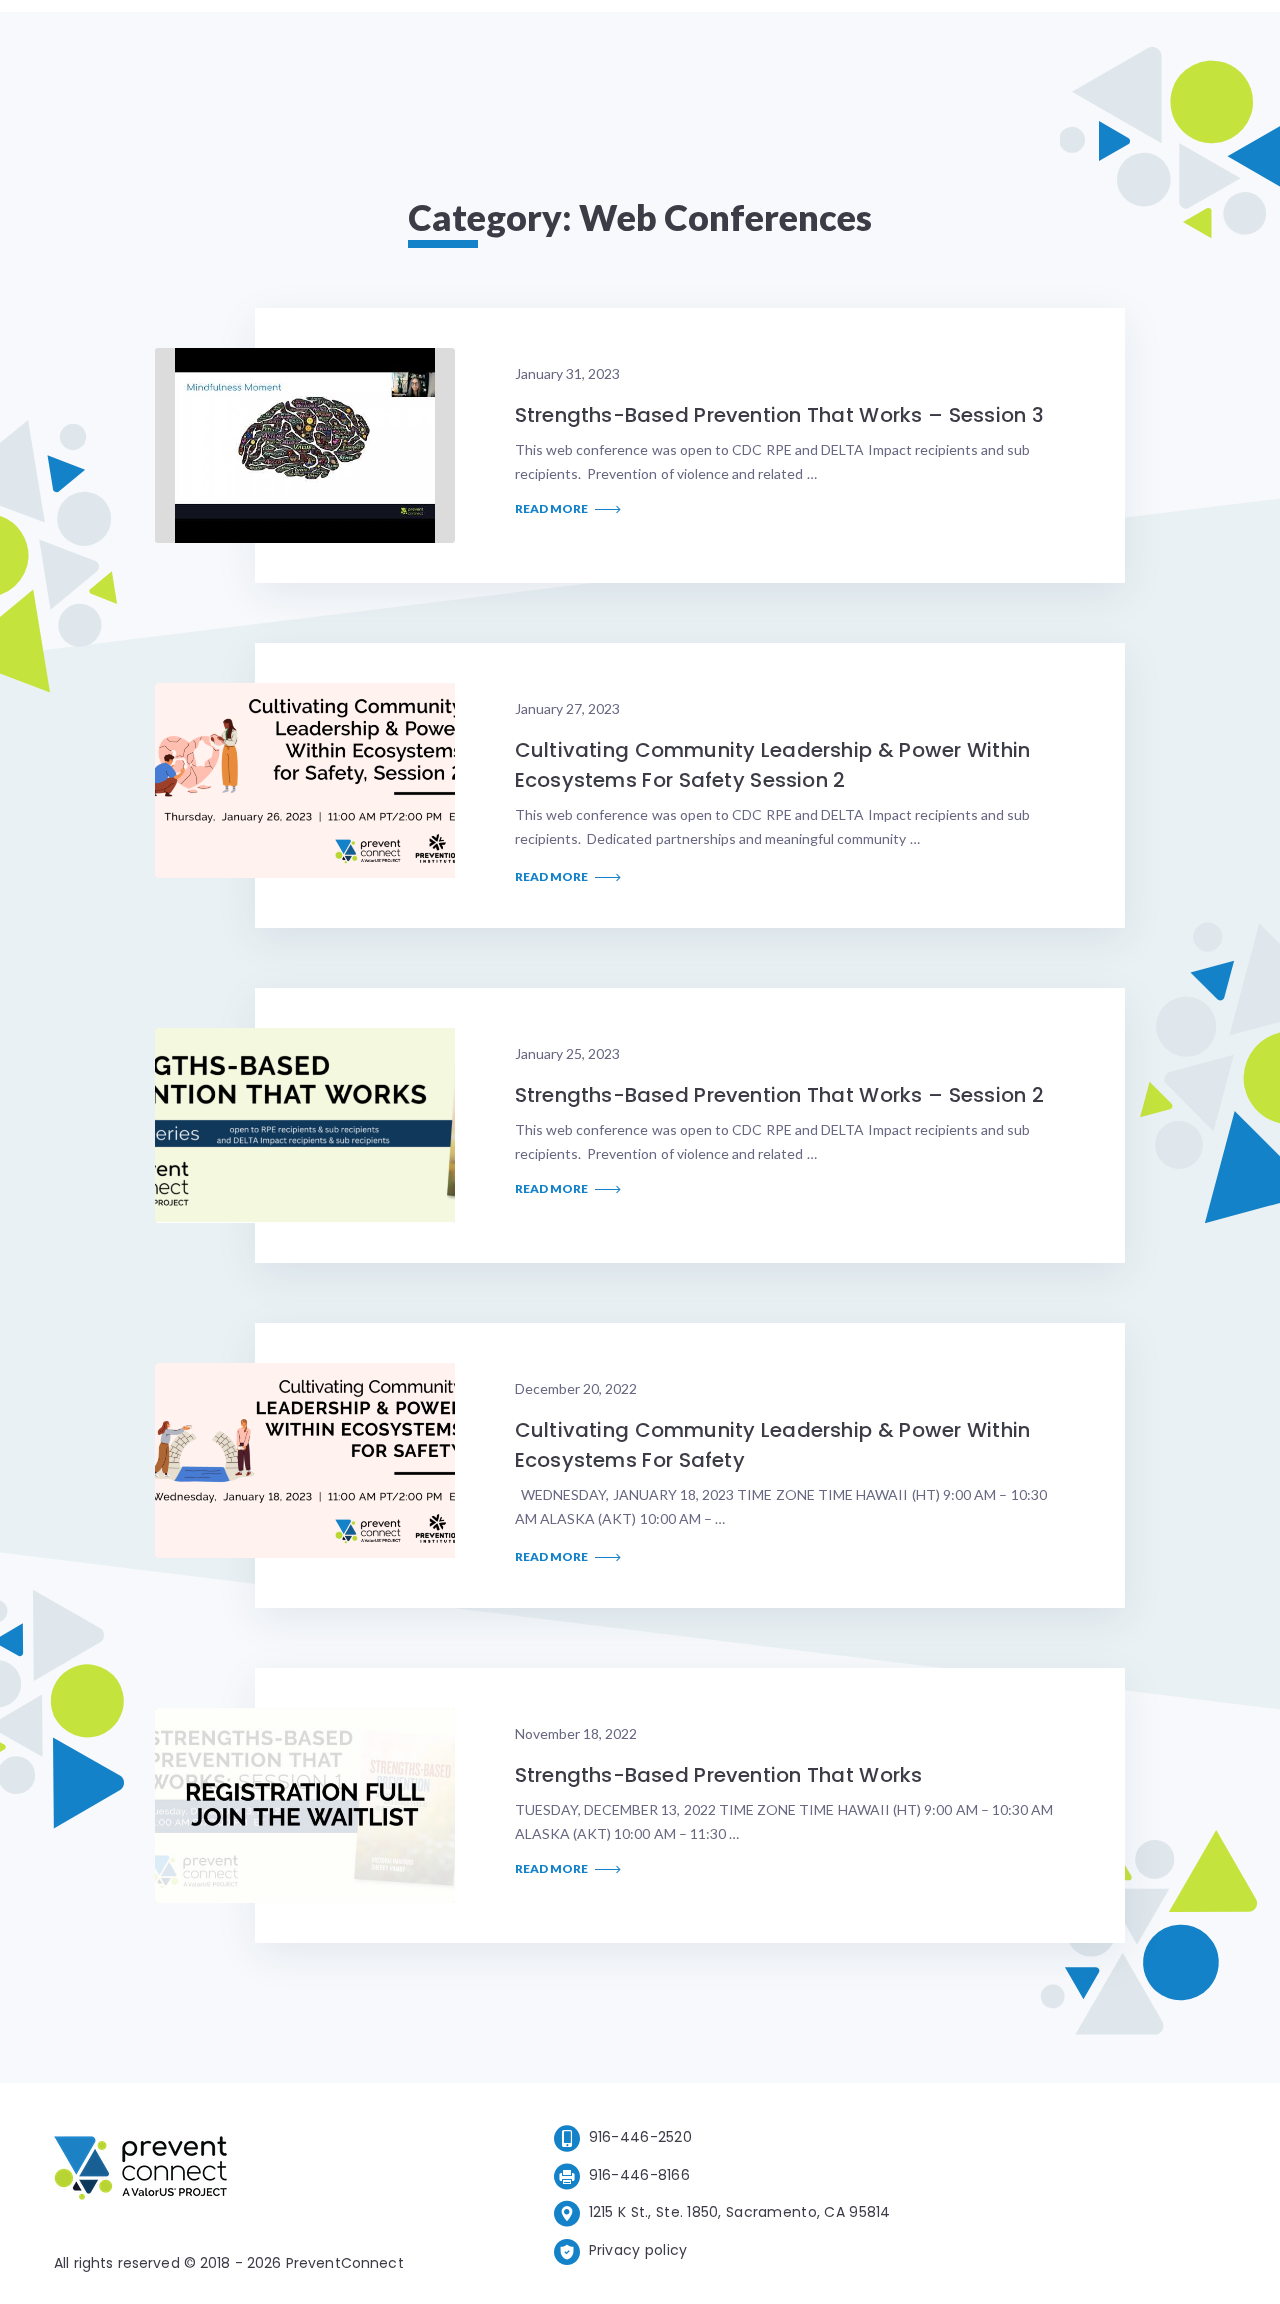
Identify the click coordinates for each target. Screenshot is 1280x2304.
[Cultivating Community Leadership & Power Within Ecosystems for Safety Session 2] (305, 780)
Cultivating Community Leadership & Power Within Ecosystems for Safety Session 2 (772, 765)
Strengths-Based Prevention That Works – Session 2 (779, 1095)
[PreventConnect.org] (220, 2171)
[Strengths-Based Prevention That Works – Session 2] (305, 1125)
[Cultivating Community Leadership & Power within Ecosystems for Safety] (305, 1460)
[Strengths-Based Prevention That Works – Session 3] (305, 445)
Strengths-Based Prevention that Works (719, 1775)
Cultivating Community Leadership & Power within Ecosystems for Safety (772, 1445)
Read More (552, 509)
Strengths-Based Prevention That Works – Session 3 (779, 415)
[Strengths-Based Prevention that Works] (305, 1805)
